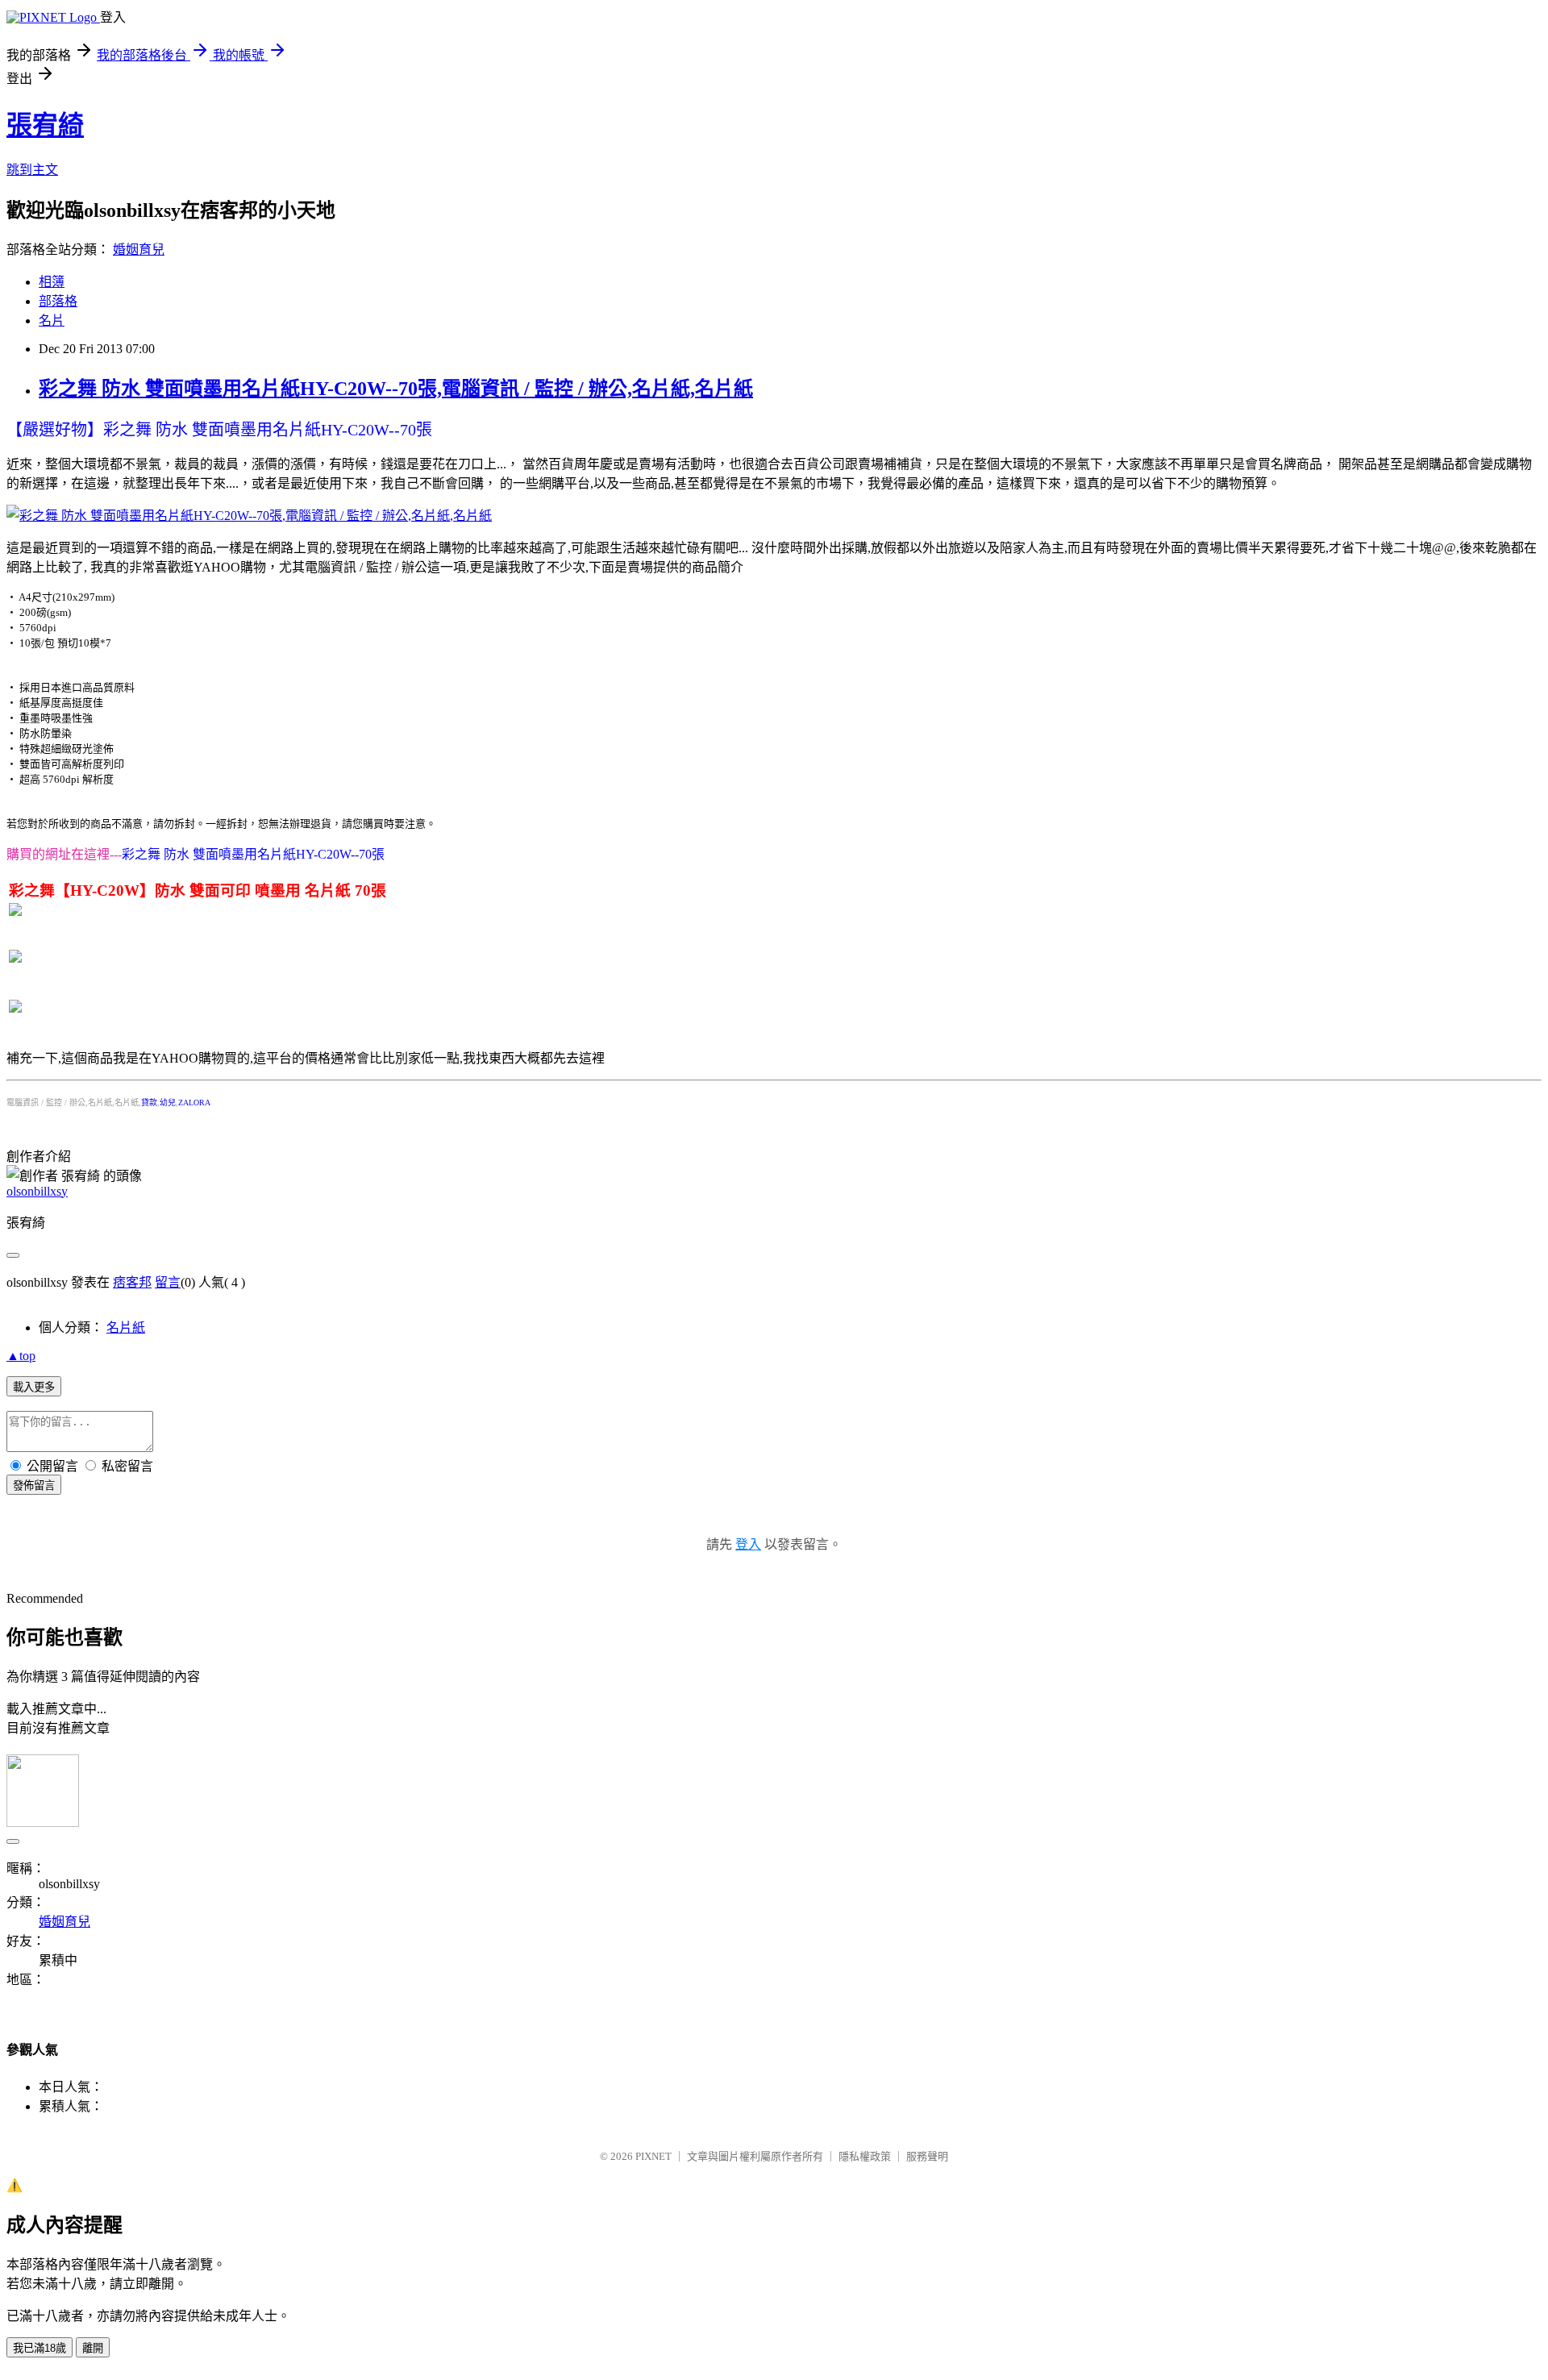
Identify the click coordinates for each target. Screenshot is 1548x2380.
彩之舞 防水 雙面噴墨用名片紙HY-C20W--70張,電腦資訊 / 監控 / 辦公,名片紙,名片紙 (396, 389)
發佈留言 (34, 1485)
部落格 (58, 301)
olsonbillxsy (37, 1191)
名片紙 (126, 1327)
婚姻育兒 (139, 250)
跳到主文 (32, 170)
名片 (52, 320)
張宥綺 (45, 125)
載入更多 (34, 1387)
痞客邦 (132, 1282)
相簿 (52, 282)
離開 (93, 2348)
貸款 (149, 1103)
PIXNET (653, 2156)
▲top (21, 1356)
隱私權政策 (865, 2156)
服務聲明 (927, 2156)
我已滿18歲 (40, 2348)
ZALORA (194, 1103)
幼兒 (168, 1103)
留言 (168, 1282)
